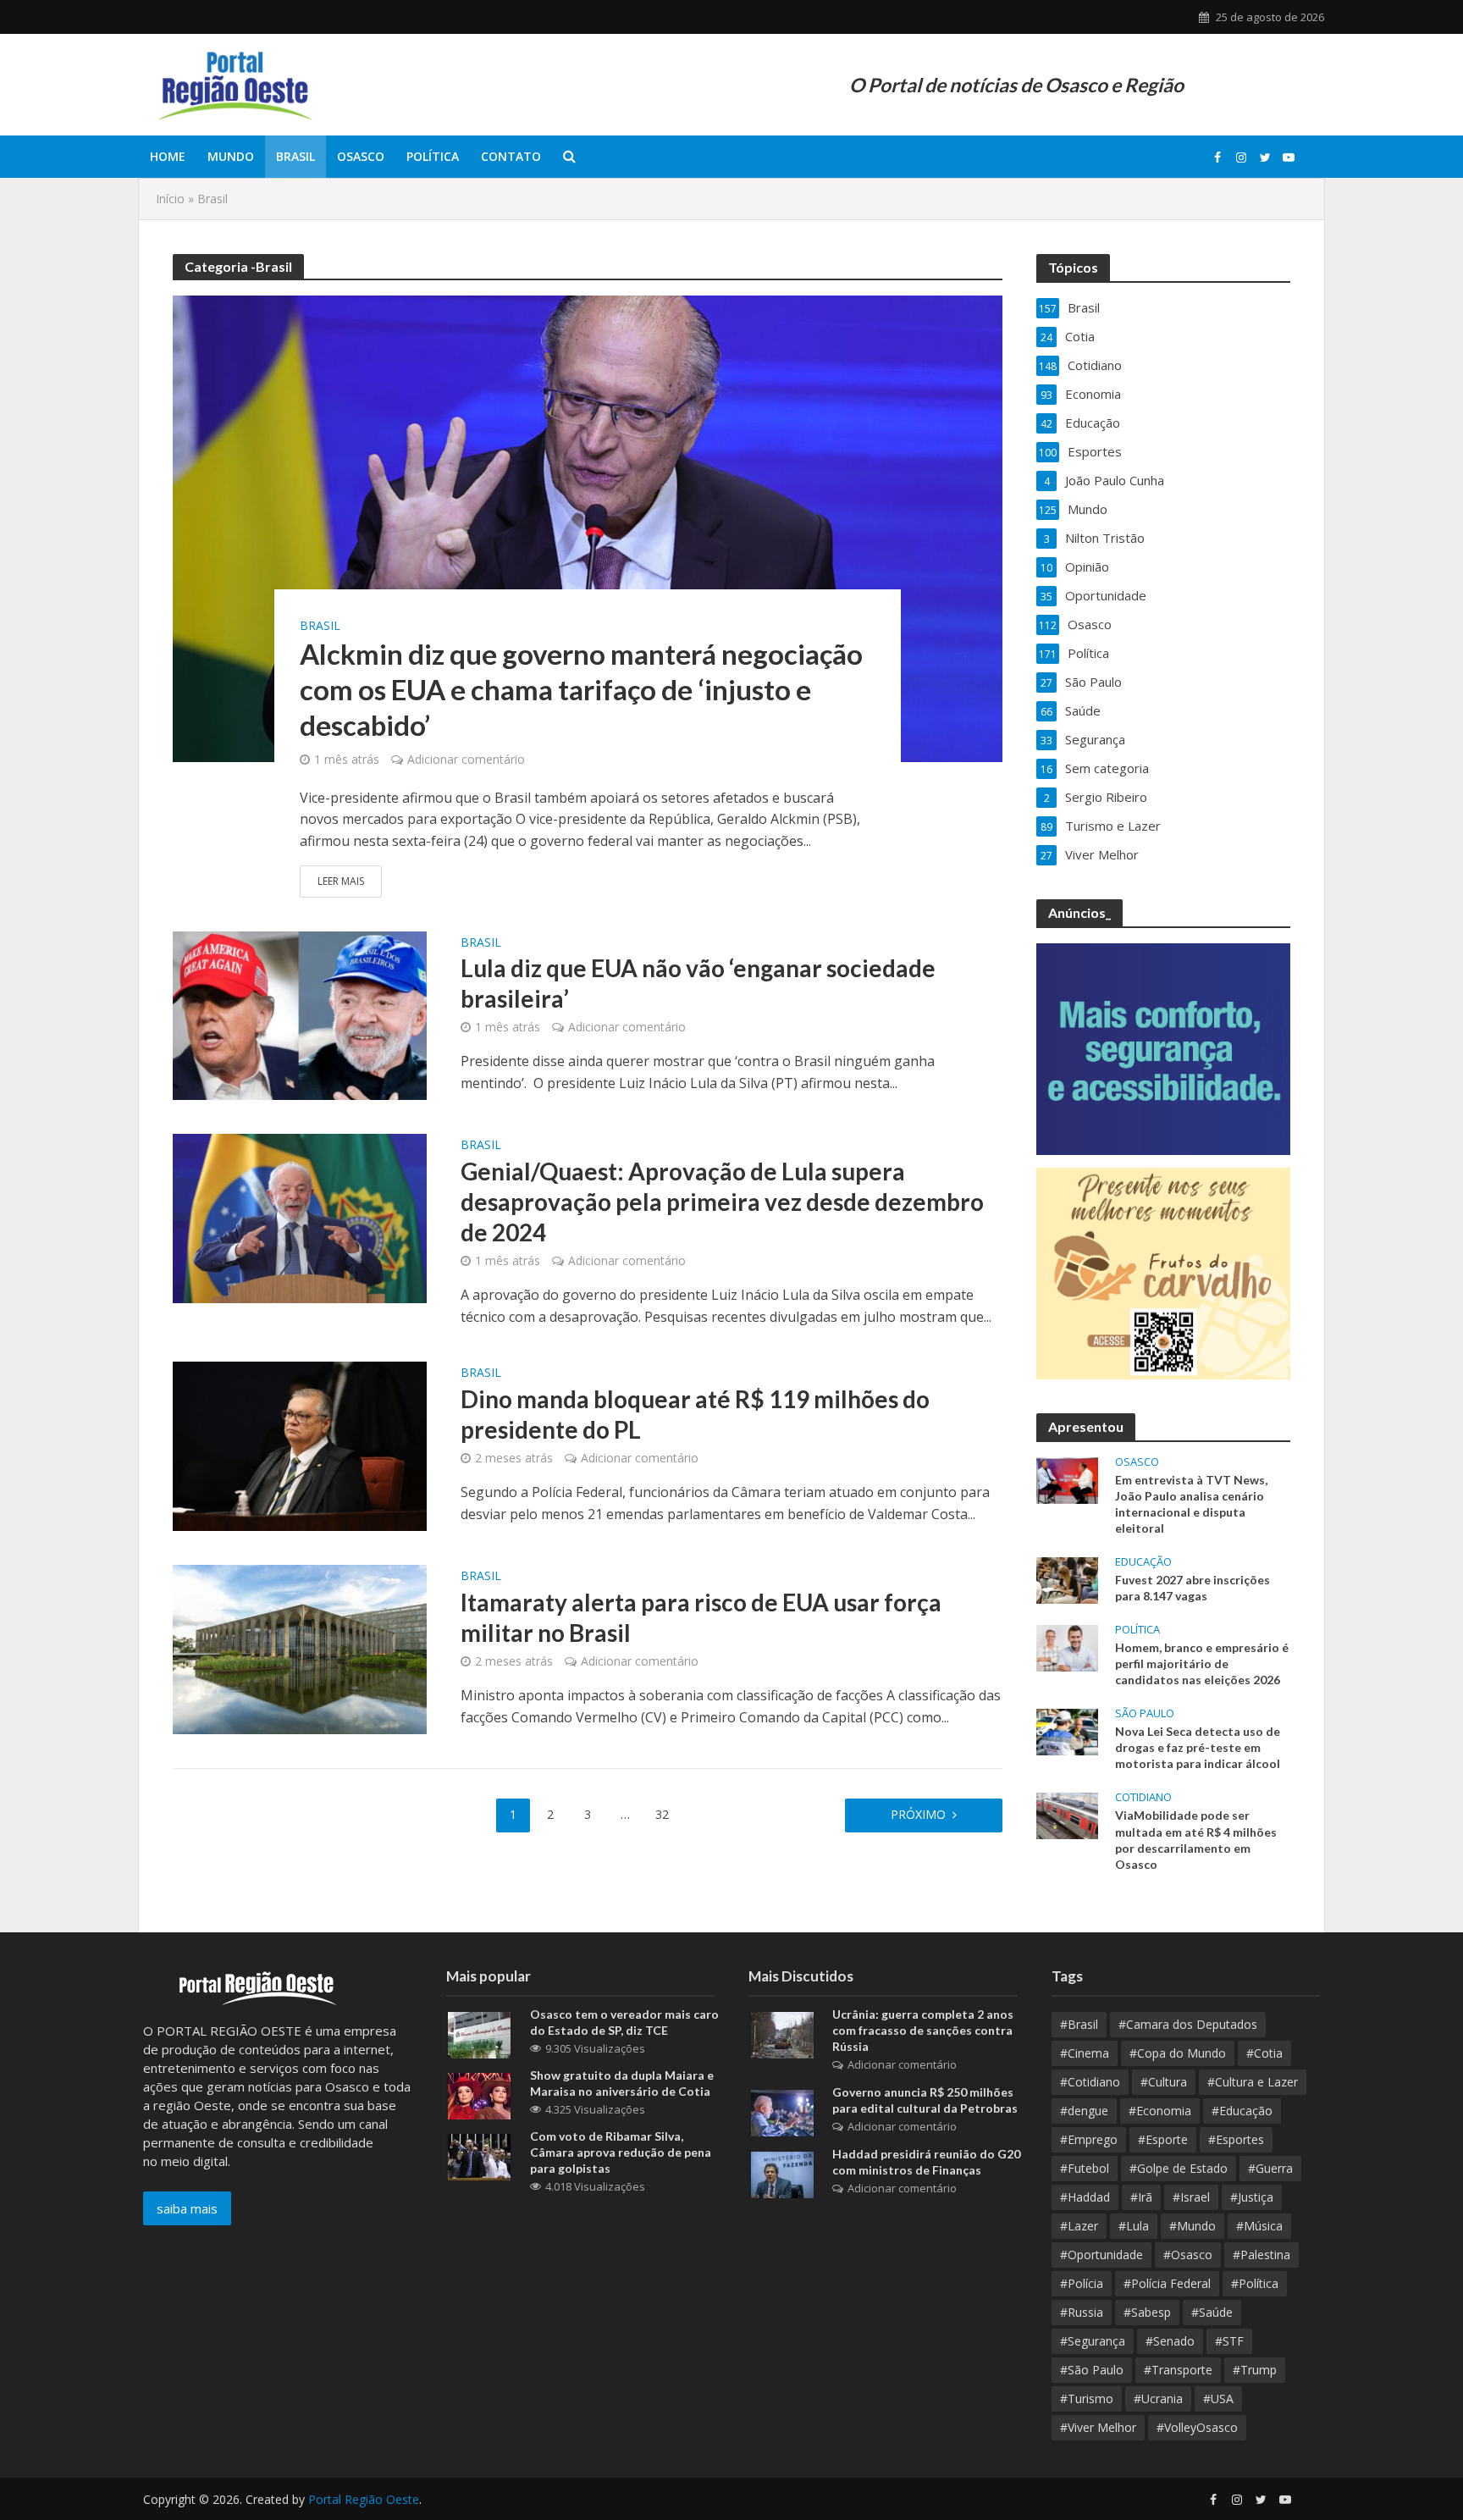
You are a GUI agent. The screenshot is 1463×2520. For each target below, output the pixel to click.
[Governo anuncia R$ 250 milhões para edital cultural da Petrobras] (782, 2112)
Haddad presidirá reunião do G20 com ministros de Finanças (926, 2162)
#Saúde (1212, 2312)
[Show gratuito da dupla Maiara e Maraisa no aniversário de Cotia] (479, 2095)
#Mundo (1192, 2226)
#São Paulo (1092, 2370)
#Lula (1134, 2226)
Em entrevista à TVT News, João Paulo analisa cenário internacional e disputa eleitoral (1191, 1504)
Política (433, 156)
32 (662, 1814)
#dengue (1084, 2111)
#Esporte (1163, 2139)
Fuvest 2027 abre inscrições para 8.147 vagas (1192, 1588)
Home (168, 156)
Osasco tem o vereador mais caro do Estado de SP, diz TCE (624, 2022)
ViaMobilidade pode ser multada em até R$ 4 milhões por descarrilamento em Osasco (1196, 1839)
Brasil (295, 156)
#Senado (1170, 2341)
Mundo (231, 156)
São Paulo (1145, 1713)
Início (170, 199)
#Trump (1255, 2370)
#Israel (1191, 2197)
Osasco (361, 156)
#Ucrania (1158, 2398)
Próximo (918, 1814)
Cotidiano (1143, 1797)
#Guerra (1270, 2168)
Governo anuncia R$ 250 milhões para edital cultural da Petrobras (925, 2100)
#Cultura (1164, 2082)
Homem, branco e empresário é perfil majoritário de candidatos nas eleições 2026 (1202, 1663)
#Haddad (1085, 2197)
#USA (1218, 2398)
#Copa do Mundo (1178, 2053)
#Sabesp (1147, 2312)
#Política (1255, 2283)
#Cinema (1085, 2053)
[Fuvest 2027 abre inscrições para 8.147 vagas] (1067, 1578)
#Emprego (1089, 2139)
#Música (1259, 2226)
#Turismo (1087, 2398)
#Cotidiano (1090, 2082)
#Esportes (1236, 2139)
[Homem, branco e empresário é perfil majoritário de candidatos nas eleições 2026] (1067, 1647)
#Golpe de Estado (1179, 2168)
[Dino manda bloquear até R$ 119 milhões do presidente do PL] (300, 1445)
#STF (1229, 2341)
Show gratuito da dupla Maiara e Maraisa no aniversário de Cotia (622, 2083)
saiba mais (187, 2208)
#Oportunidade (1101, 2255)
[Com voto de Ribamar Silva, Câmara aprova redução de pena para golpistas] (479, 2156)
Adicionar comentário (466, 759)
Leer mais (341, 881)
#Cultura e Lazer (1253, 2082)
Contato (511, 156)
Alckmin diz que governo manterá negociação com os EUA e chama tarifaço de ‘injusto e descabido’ (581, 689)
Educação (1143, 1562)
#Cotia (1264, 2053)
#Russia (1082, 2312)
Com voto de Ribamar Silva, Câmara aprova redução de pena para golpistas (621, 2152)
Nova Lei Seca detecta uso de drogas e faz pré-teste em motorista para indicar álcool (1198, 1747)
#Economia (1160, 2111)
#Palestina (1261, 2255)
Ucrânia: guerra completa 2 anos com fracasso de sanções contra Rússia (923, 2030)
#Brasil (1079, 2024)
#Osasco (1188, 2255)
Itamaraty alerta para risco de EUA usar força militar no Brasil (701, 1617)
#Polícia (1082, 2283)
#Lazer (1079, 2226)
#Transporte (1178, 2370)
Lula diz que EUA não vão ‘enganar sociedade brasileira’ (698, 983)
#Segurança (1093, 2341)
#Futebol (1085, 2168)
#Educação (1242, 2111)
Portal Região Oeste (364, 2499)
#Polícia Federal (1167, 2283)
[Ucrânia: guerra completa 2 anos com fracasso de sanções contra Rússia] (782, 2034)
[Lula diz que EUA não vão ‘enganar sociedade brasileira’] (300, 1014)
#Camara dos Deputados (1188, 2024)
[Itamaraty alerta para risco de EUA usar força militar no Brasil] (300, 1649)
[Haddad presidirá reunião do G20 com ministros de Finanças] (782, 2174)
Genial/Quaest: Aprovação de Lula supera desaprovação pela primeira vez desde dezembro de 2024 (722, 1202)
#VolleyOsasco (1197, 2427)
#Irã (1141, 2197)
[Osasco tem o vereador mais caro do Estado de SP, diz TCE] (479, 2034)
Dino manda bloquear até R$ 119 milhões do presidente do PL (695, 1414)
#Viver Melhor (1098, 2427)
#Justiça (1252, 2197)
